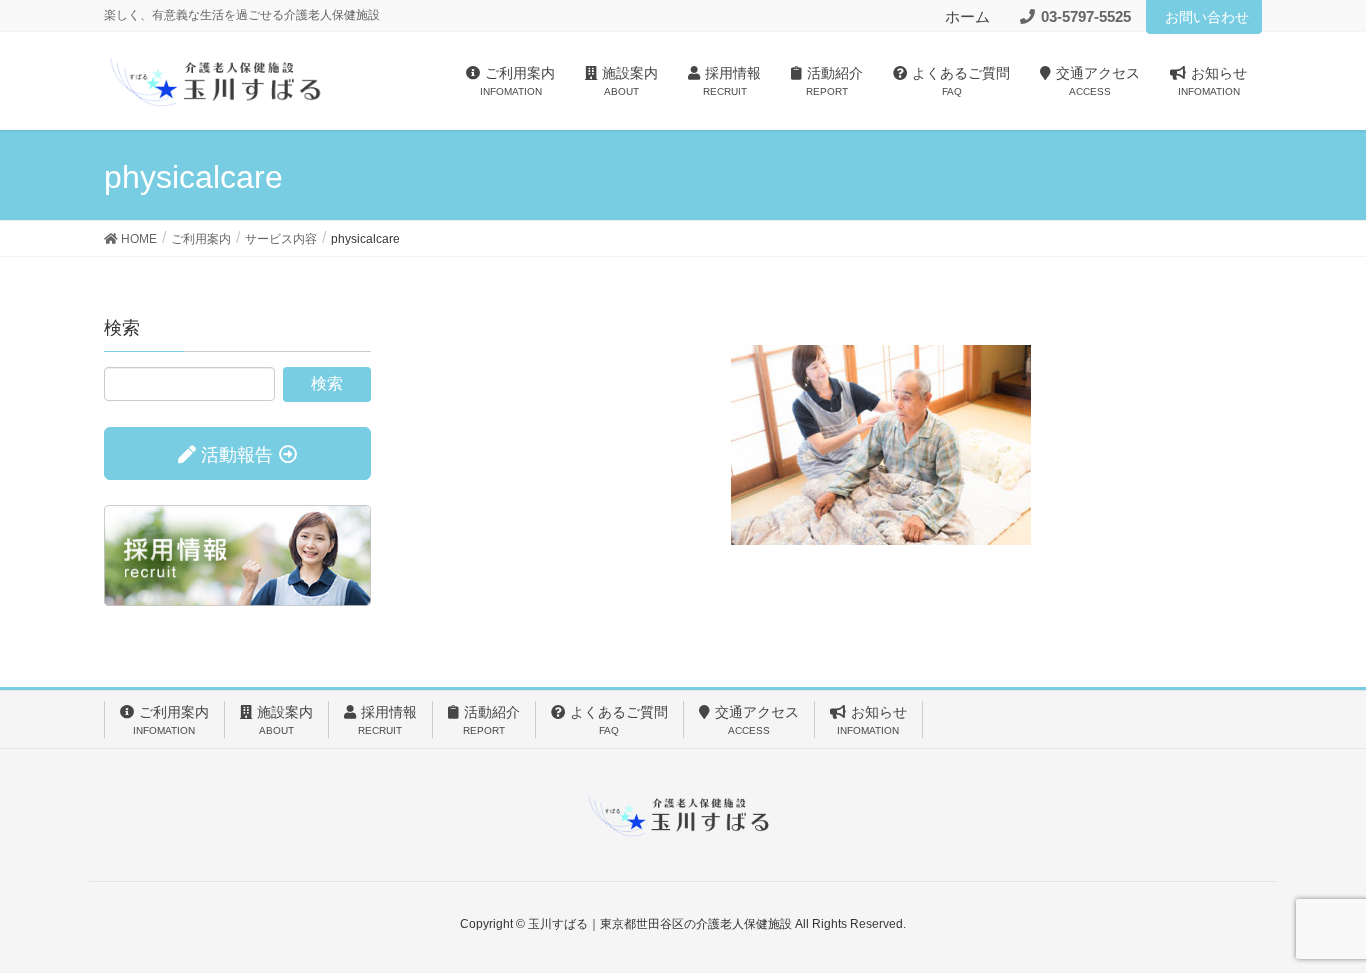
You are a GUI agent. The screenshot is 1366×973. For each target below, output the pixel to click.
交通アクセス (757, 720)
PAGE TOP (1315, 926)
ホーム (967, 16)
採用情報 (387, 720)
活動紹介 (491, 720)
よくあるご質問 (619, 720)
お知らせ (872, 720)
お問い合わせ (1207, 17)
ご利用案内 (171, 720)
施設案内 (285, 720)
